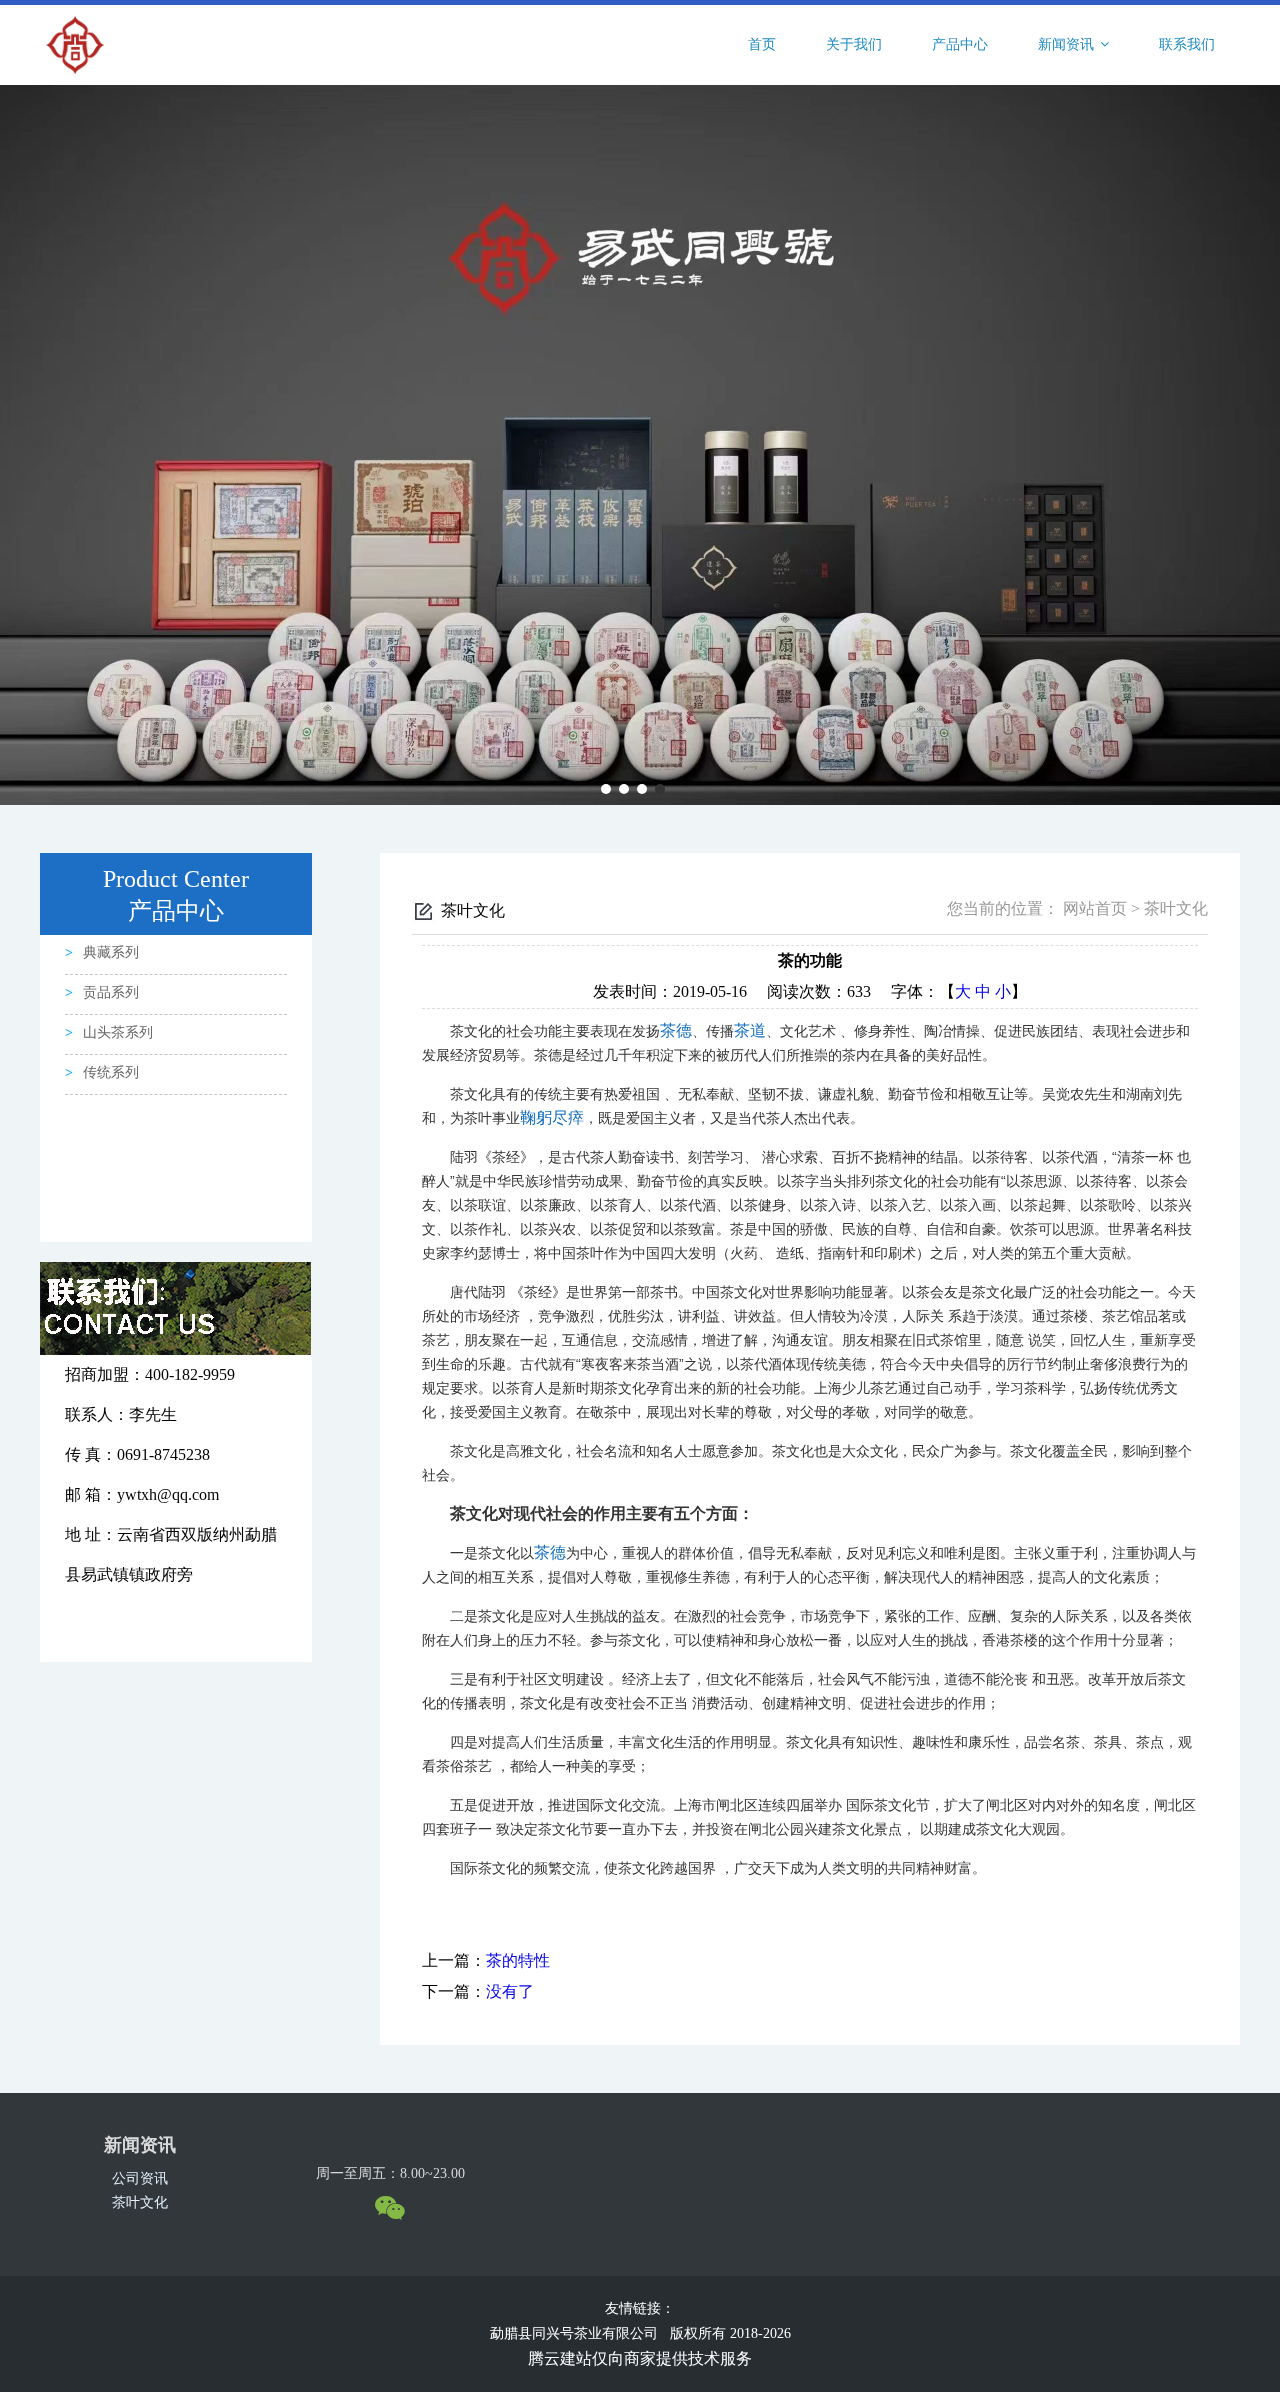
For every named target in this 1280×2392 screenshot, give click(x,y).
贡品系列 (111, 992)
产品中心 (960, 44)
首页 (762, 44)
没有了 (510, 1991)
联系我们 (1187, 44)
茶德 (676, 1030)
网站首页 (1095, 908)
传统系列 (111, 1072)
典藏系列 (111, 952)
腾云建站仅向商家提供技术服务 (640, 2358)
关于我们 (854, 44)
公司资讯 (140, 2178)
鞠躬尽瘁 (552, 1117)
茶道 (750, 1030)
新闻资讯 (1068, 44)
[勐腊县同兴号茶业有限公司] (75, 43)
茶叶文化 (140, 2202)
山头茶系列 (118, 1032)
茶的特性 (518, 1960)
